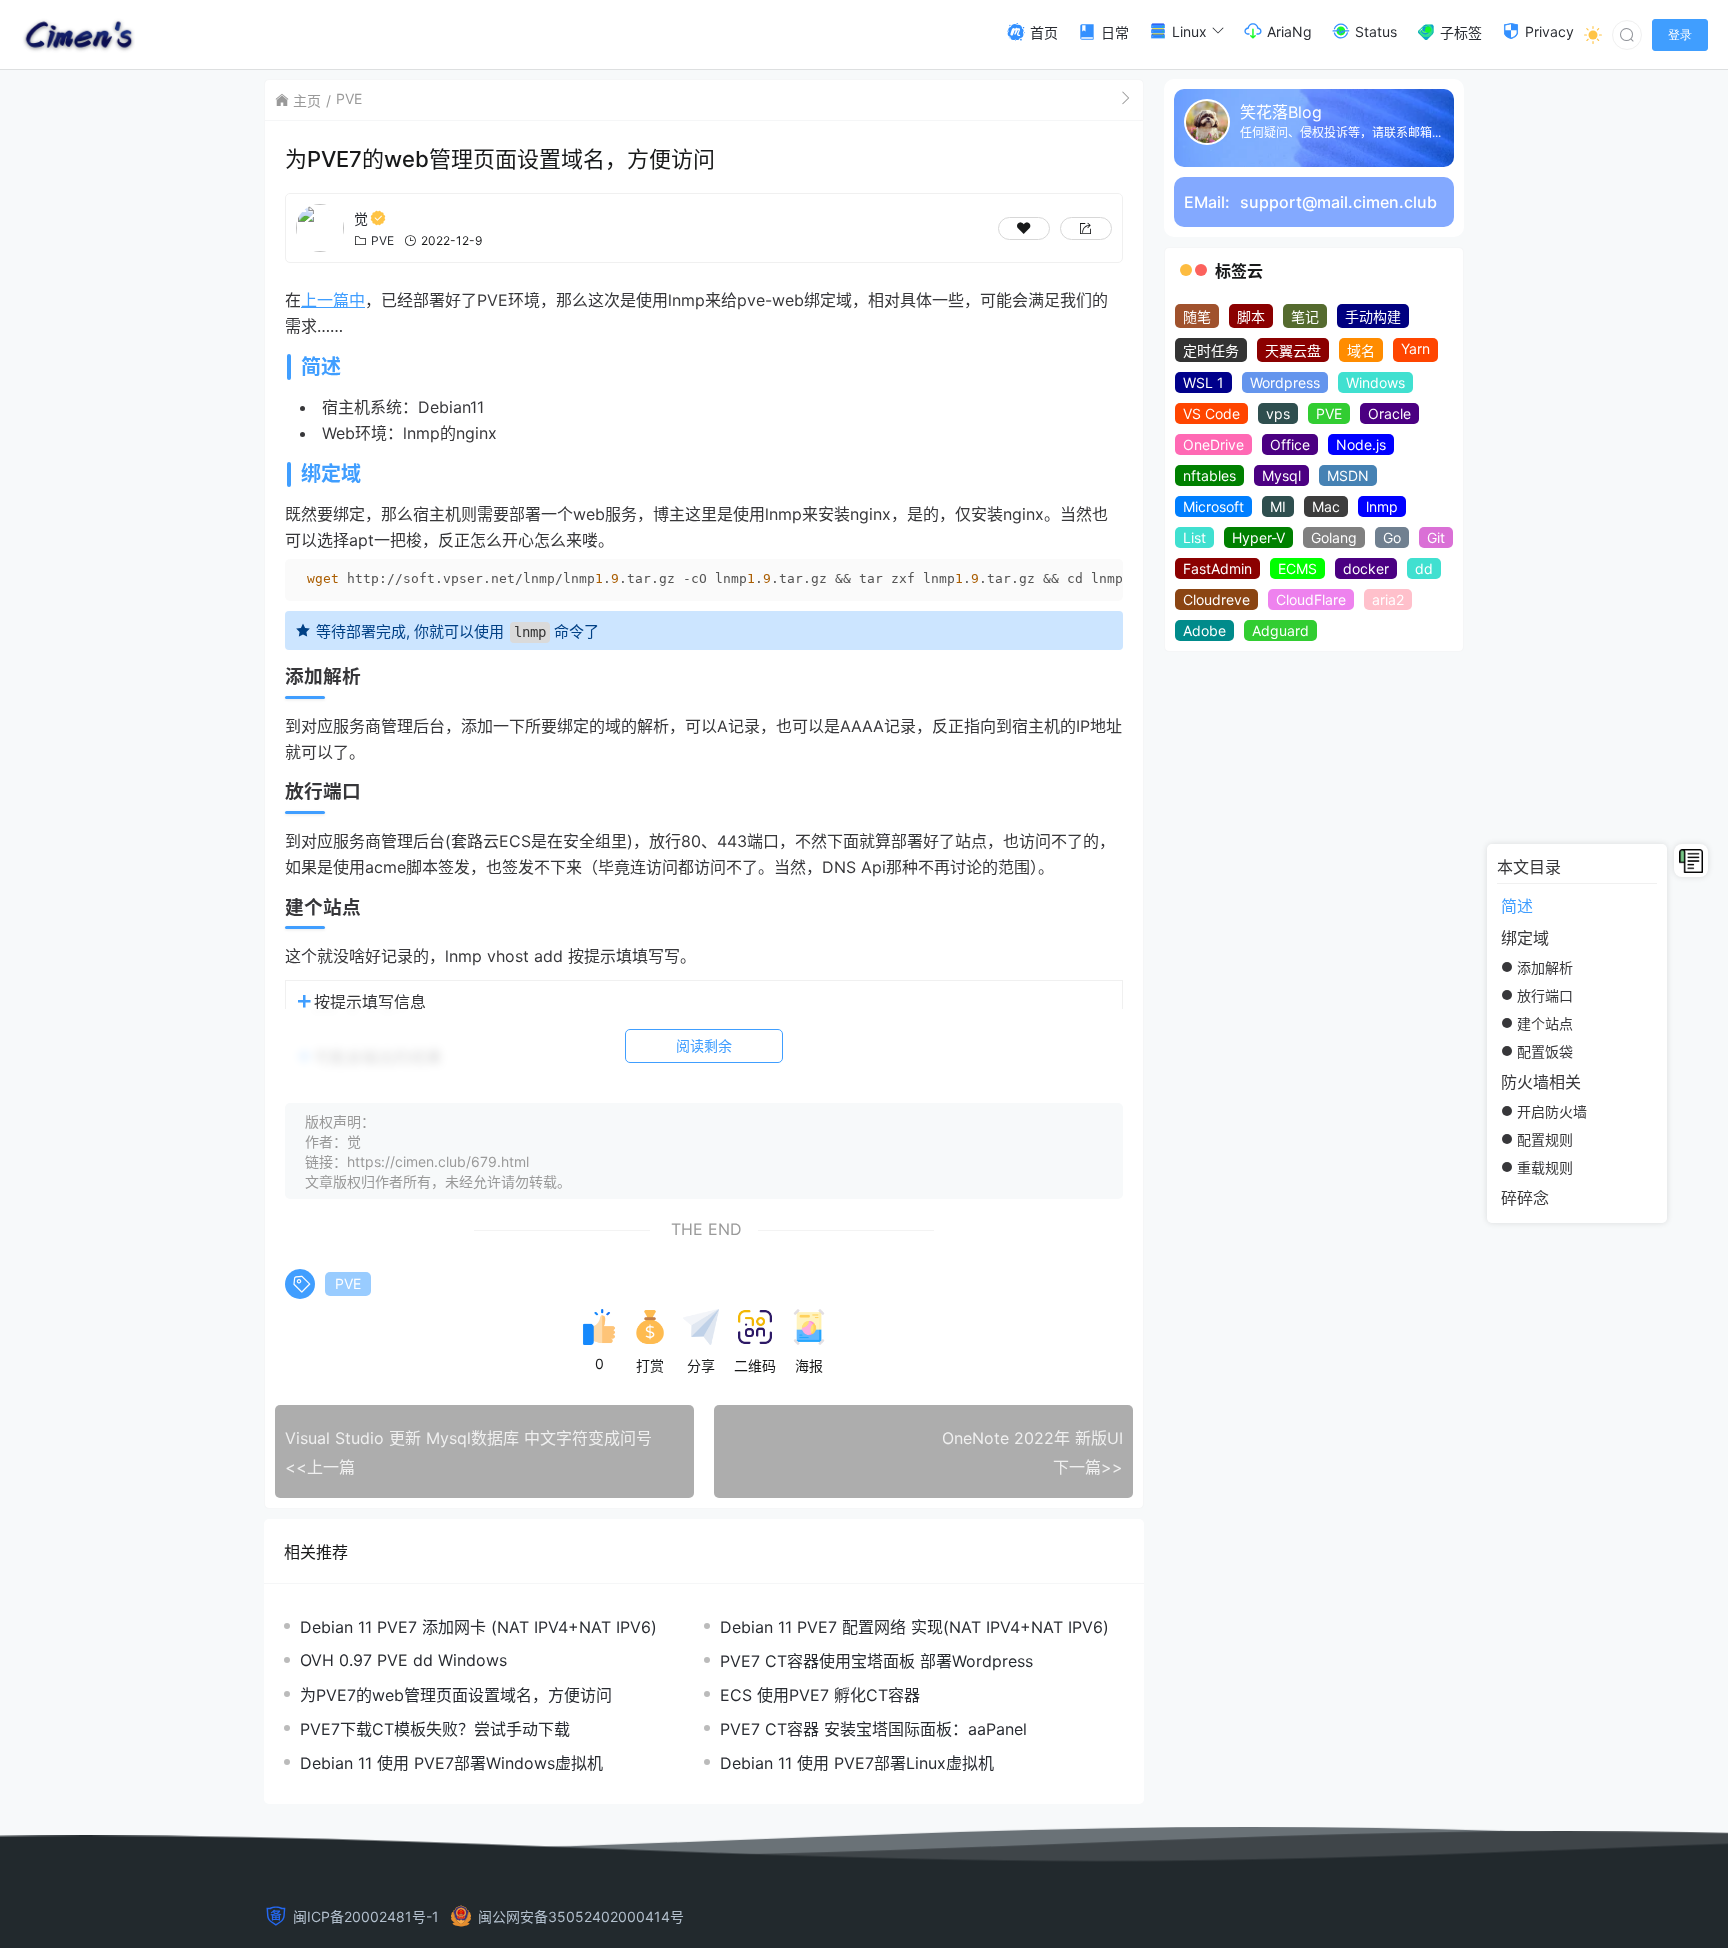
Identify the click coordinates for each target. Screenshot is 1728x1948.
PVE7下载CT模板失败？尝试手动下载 (435, 1729)
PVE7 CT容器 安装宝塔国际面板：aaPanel (873, 1729)
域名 (1361, 350)
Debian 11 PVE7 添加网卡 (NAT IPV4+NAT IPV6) (478, 1627)
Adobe (1204, 630)
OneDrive (1213, 444)
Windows (1375, 382)
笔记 (1305, 316)
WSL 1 (1203, 382)
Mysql (1281, 475)
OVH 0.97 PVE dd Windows (403, 1660)
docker (1366, 568)
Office (1290, 444)
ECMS (1297, 568)
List (1194, 537)
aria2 (1388, 599)
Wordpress (1285, 382)
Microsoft (1213, 506)
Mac (1326, 506)
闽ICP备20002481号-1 (366, 1916)
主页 (307, 100)
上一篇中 (333, 300)
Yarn (1415, 348)
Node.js (1361, 444)
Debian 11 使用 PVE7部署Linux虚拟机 (857, 1763)
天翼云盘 (1293, 350)
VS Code (1211, 413)
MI (1278, 506)
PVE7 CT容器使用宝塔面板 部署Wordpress (876, 1661)
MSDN (1348, 475)
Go (1392, 537)
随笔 (1197, 316)
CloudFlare (1311, 599)
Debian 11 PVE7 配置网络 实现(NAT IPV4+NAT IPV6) (914, 1627)
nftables (1209, 475)
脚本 (1251, 316)
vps (1278, 413)
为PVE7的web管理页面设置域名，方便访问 (456, 1695)
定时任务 (1211, 350)
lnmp (1382, 506)
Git (1436, 537)
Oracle (1389, 413)
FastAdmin (1217, 568)
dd (1424, 568)
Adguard (1280, 630)
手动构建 (1373, 316)
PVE (349, 98)
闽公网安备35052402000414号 (581, 1916)
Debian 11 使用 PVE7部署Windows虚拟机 (451, 1763)
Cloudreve (1216, 599)
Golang (1334, 537)
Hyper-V (1258, 537)
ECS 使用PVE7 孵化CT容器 (820, 1695)
